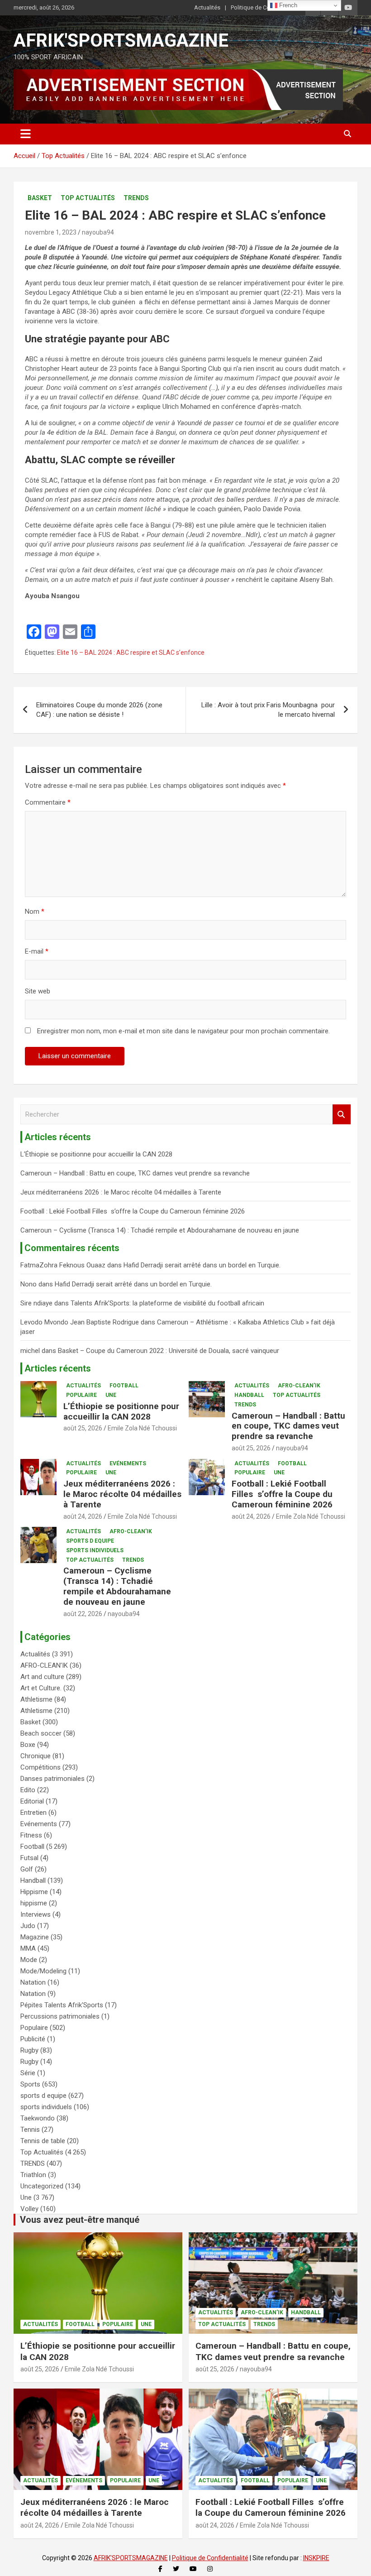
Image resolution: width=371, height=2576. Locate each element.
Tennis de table (43, 2141)
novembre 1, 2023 (51, 232)
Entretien (33, 1813)
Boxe (28, 1745)
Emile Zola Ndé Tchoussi (142, 1428)
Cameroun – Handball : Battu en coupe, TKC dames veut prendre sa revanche (135, 1173)
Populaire (81, 1395)
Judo (28, 1926)
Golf (27, 1869)
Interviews (36, 1914)
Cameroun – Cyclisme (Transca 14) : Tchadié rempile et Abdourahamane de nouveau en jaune (160, 1230)
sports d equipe (90, 1541)
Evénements (128, 1463)
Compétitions (40, 1767)
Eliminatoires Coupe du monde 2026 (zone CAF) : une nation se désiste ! (99, 710)
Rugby (29, 2050)
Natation (33, 1982)
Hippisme (34, 1892)
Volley (29, 2209)
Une (111, 1395)
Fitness (31, 1835)
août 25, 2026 (83, 1428)
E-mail (37, 951)
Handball (249, 1395)
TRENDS (136, 198)
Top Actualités (88, 198)
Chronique (36, 1756)
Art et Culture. (41, 1688)
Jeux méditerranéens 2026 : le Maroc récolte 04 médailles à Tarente (121, 1192)
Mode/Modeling (43, 1971)
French (287, 5)
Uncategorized (42, 2186)
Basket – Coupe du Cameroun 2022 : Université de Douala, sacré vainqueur (169, 1351)
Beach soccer (41, 1733)
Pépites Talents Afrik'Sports (62, 2005)
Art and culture (42, 1677)
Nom (35, 911)
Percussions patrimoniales (60, 2016)
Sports (30, 2084)
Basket (40, 198)
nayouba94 (98, 232)
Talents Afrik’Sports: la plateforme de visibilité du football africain (167, 1303)
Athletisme (36, 1699)
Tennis (30, 2130)
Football (124, 1386)
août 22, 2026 (83, 1614)
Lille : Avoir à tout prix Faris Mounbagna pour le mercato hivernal (268, 710)
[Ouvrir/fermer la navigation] (26, 134)
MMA (28, 1948)
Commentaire (48, 802)
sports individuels (95, 1550)
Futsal (29, 1858)
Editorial (32, 1801)
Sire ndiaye (36, 1303)
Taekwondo (38, 2118)
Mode (29, 1960)
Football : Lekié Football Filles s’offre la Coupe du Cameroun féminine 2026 (133, 1211)
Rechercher (342, 1115)
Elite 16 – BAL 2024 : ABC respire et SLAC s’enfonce (131, 652)
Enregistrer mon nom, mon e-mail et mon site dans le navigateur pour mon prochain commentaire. (183, 1031)
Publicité (33, 2039)
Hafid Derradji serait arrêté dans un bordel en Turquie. (202, 1265)
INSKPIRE (316, 2558)
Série (28, 2073)
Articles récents (58, 1368)
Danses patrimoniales (52, 1779)
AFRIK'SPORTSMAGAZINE (121, 41)
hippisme (34, 1903)
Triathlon (33, 2175)
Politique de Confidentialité (266, 7)
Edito (28, 1790)
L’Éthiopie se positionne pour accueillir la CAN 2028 (96, 1154)
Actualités (207, 7)
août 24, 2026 (83, 1516)
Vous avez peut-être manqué (80, 2220)
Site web (38, 991)
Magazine (35, 1937)
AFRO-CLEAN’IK (299, 1386)
